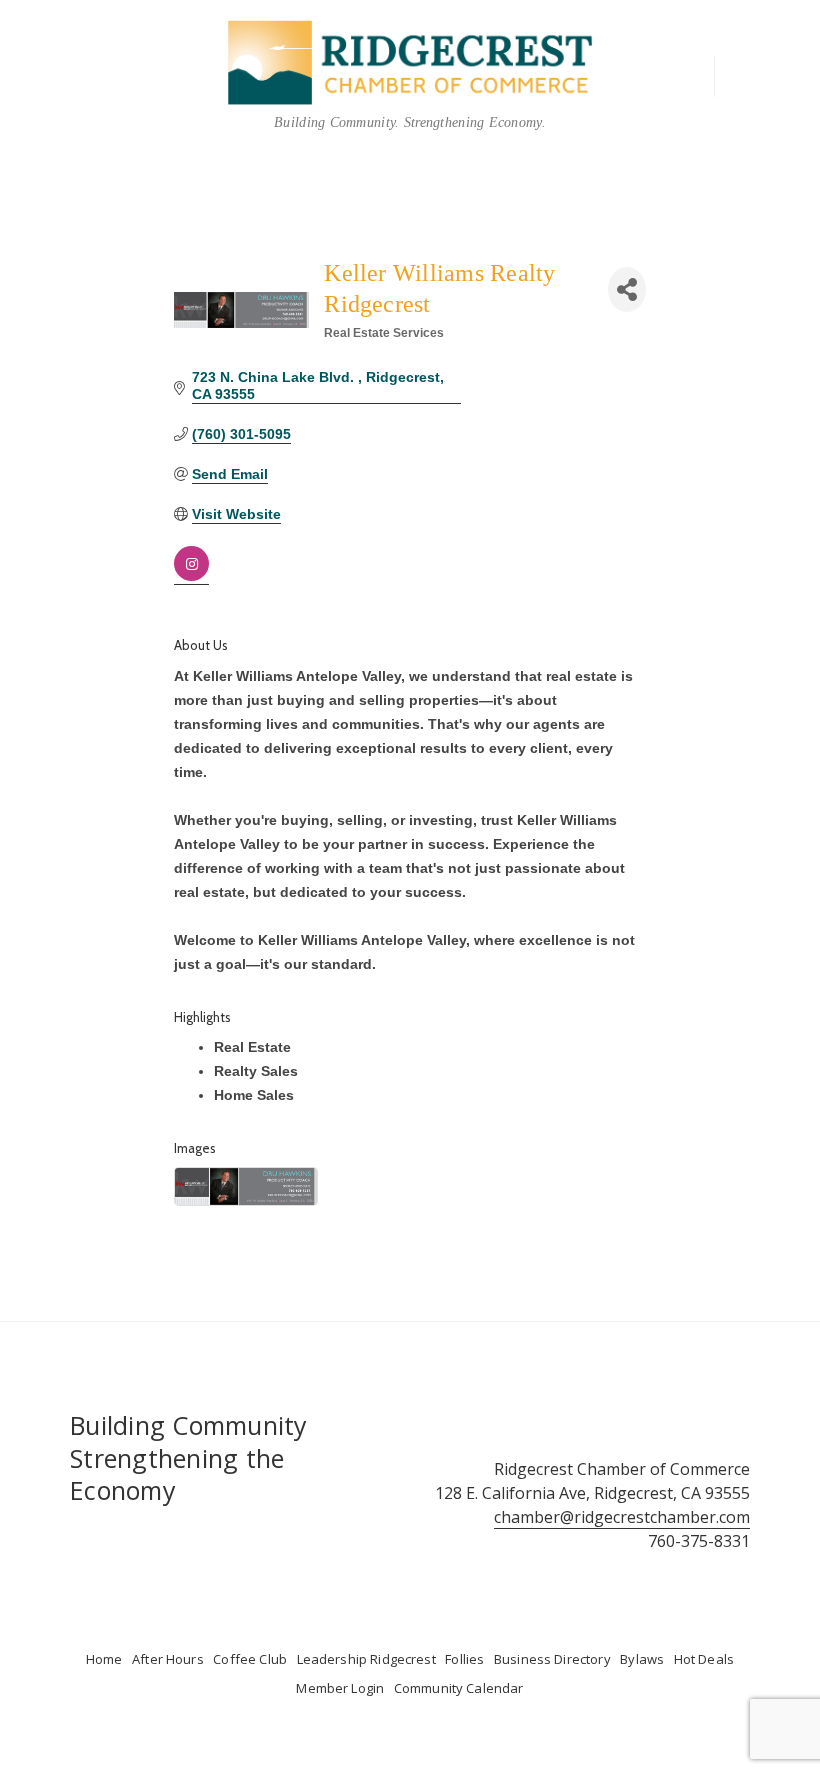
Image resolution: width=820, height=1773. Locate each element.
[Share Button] (627, 289)
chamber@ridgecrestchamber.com (622, 1517)
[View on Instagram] (191, 576)
